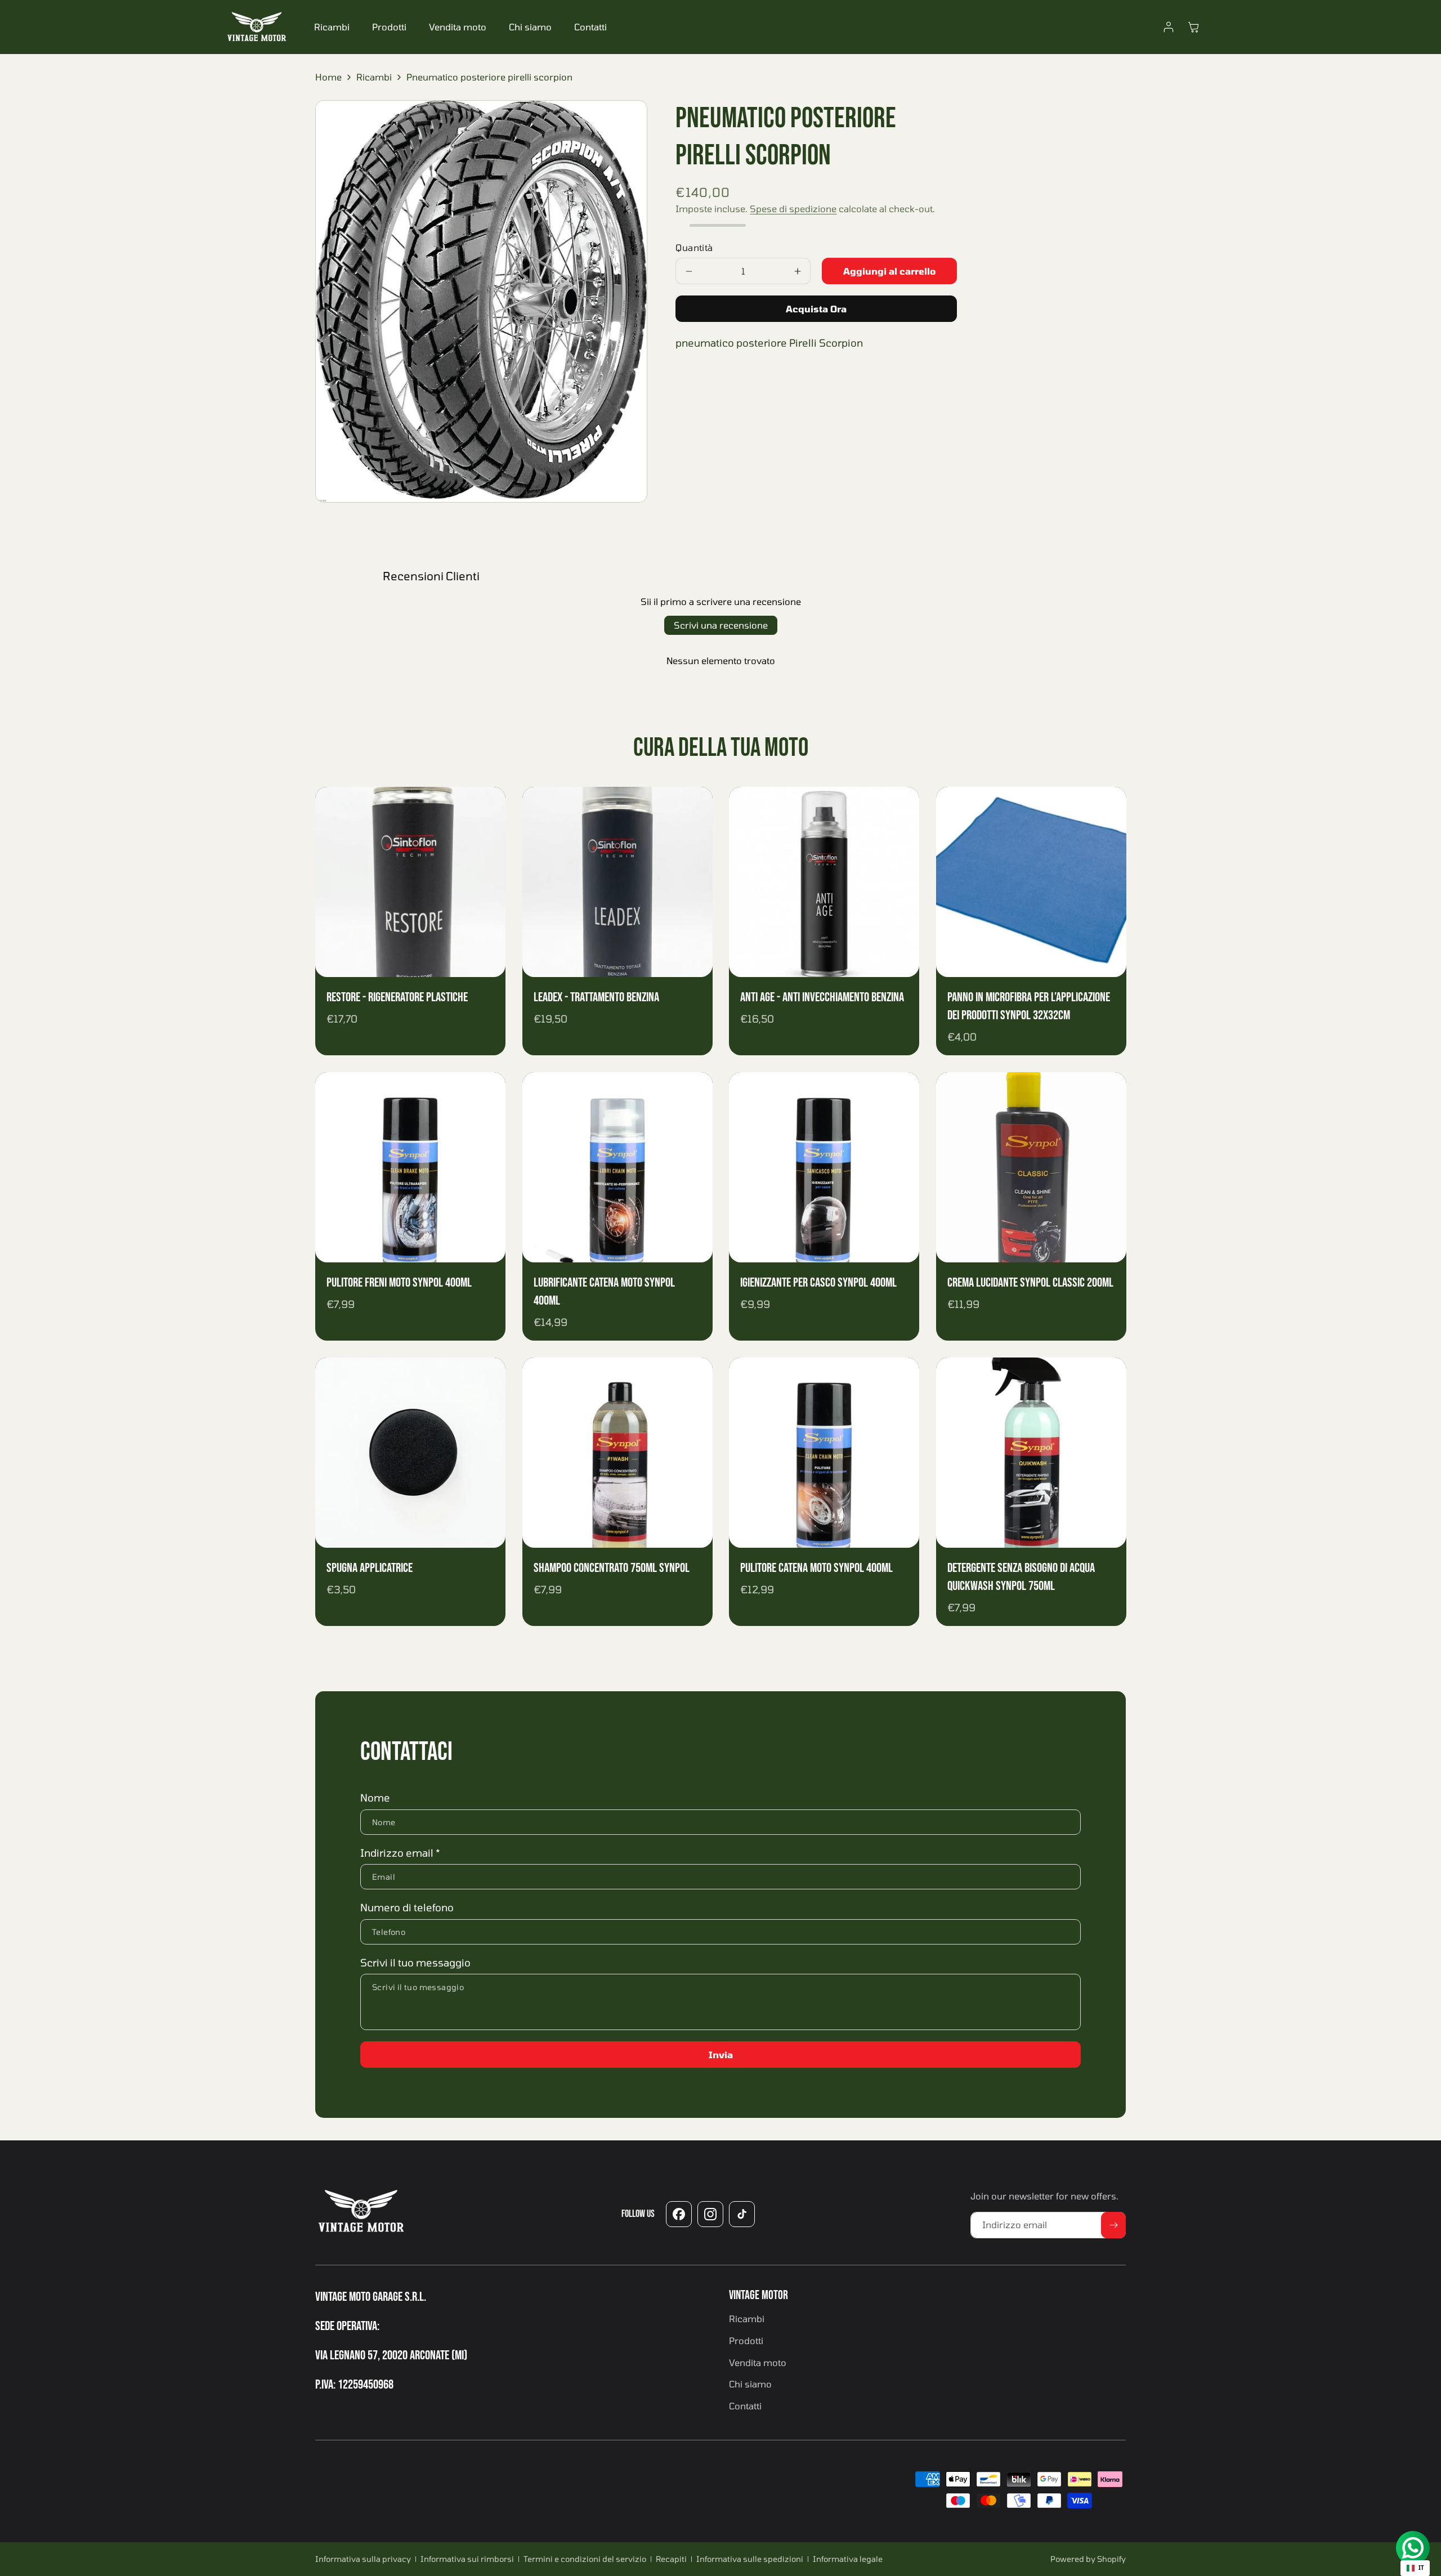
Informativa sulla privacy (363, 2559)
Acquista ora (816, 309)
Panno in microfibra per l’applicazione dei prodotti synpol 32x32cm (1029, 1006)
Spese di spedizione (793, 209)
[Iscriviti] (1113, 2225)
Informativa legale (848, 2559)
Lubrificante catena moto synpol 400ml (604, 1292)
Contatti (590, 27)
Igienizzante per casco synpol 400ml (818, 1283)
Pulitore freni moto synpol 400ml (399, 1283)
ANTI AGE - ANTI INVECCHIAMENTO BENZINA (822, 997)
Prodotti (389, 27)
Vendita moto (458, 27)
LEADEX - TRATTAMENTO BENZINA (596, 997)
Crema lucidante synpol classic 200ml (1030, 1283)
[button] (1193, 27)
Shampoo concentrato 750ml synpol (612, 1568)
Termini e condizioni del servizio (585, 2559)
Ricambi (332, 27)
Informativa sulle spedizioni (750, 2559)
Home (328, 77)
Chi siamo (530, 27)
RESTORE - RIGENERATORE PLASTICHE (397, 997)
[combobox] (1415, 2568)
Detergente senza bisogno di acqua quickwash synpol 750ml (1021, 1577)
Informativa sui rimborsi (467, 2559)
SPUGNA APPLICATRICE (370, 1568)
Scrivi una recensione (721, 625)
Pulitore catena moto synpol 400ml (816, 1568)
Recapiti (671, 2559)
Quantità (694, 248)
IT (1421, 2568)
